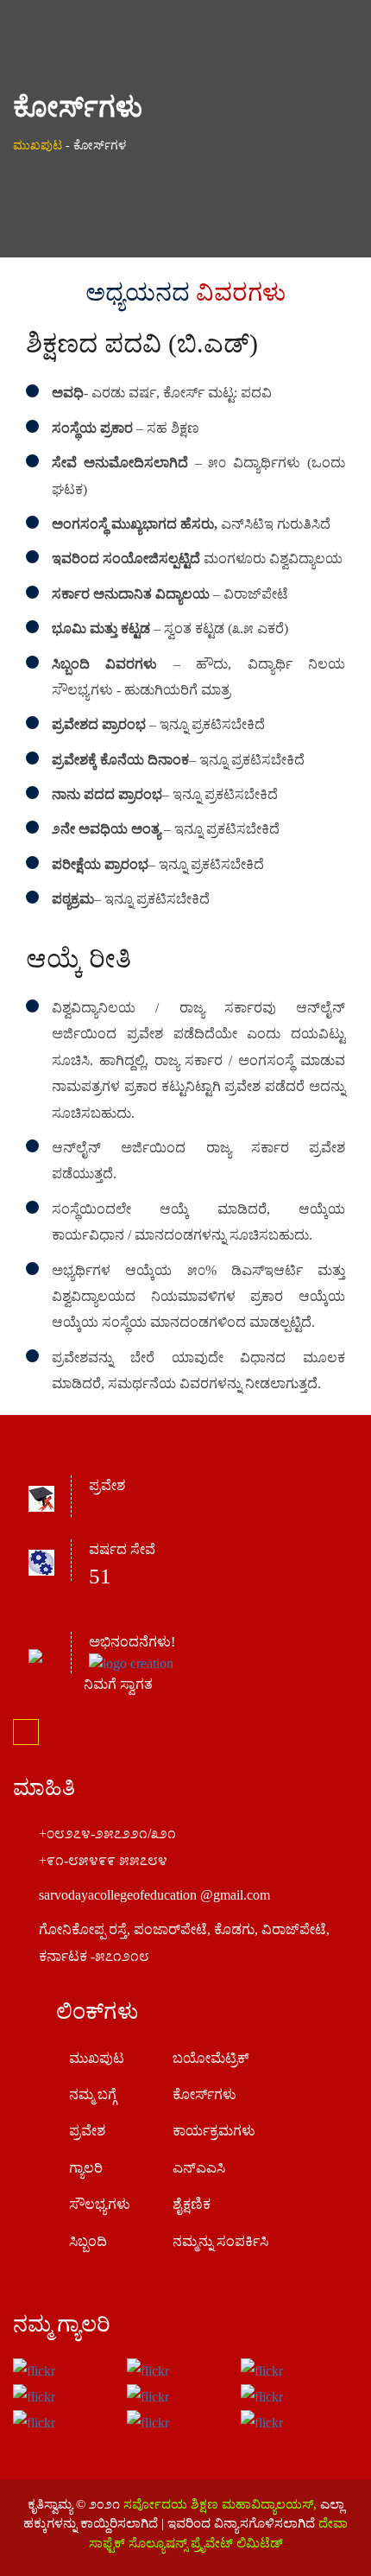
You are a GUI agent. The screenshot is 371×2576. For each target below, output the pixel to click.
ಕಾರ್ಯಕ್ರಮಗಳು (214, 2131)
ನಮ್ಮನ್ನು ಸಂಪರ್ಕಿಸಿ (220, 2241)
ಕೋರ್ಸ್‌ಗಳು (204, 2094)
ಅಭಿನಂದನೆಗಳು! (132, 1642)
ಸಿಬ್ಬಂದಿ (88, 2241)
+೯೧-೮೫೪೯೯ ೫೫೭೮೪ (103, 1860)
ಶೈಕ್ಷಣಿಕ (192, 2204)
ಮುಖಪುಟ (38, 146)
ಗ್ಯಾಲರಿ (86, 2168)
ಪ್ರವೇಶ (87, 2131)
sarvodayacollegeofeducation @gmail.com (154, 1895)
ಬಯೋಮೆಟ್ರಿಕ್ (211, 2058)
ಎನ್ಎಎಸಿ (199, 2168)
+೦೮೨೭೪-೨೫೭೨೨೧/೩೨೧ (107, 1834)
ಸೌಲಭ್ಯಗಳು (100, 2204)
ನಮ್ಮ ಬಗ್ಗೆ (93, 2094)
